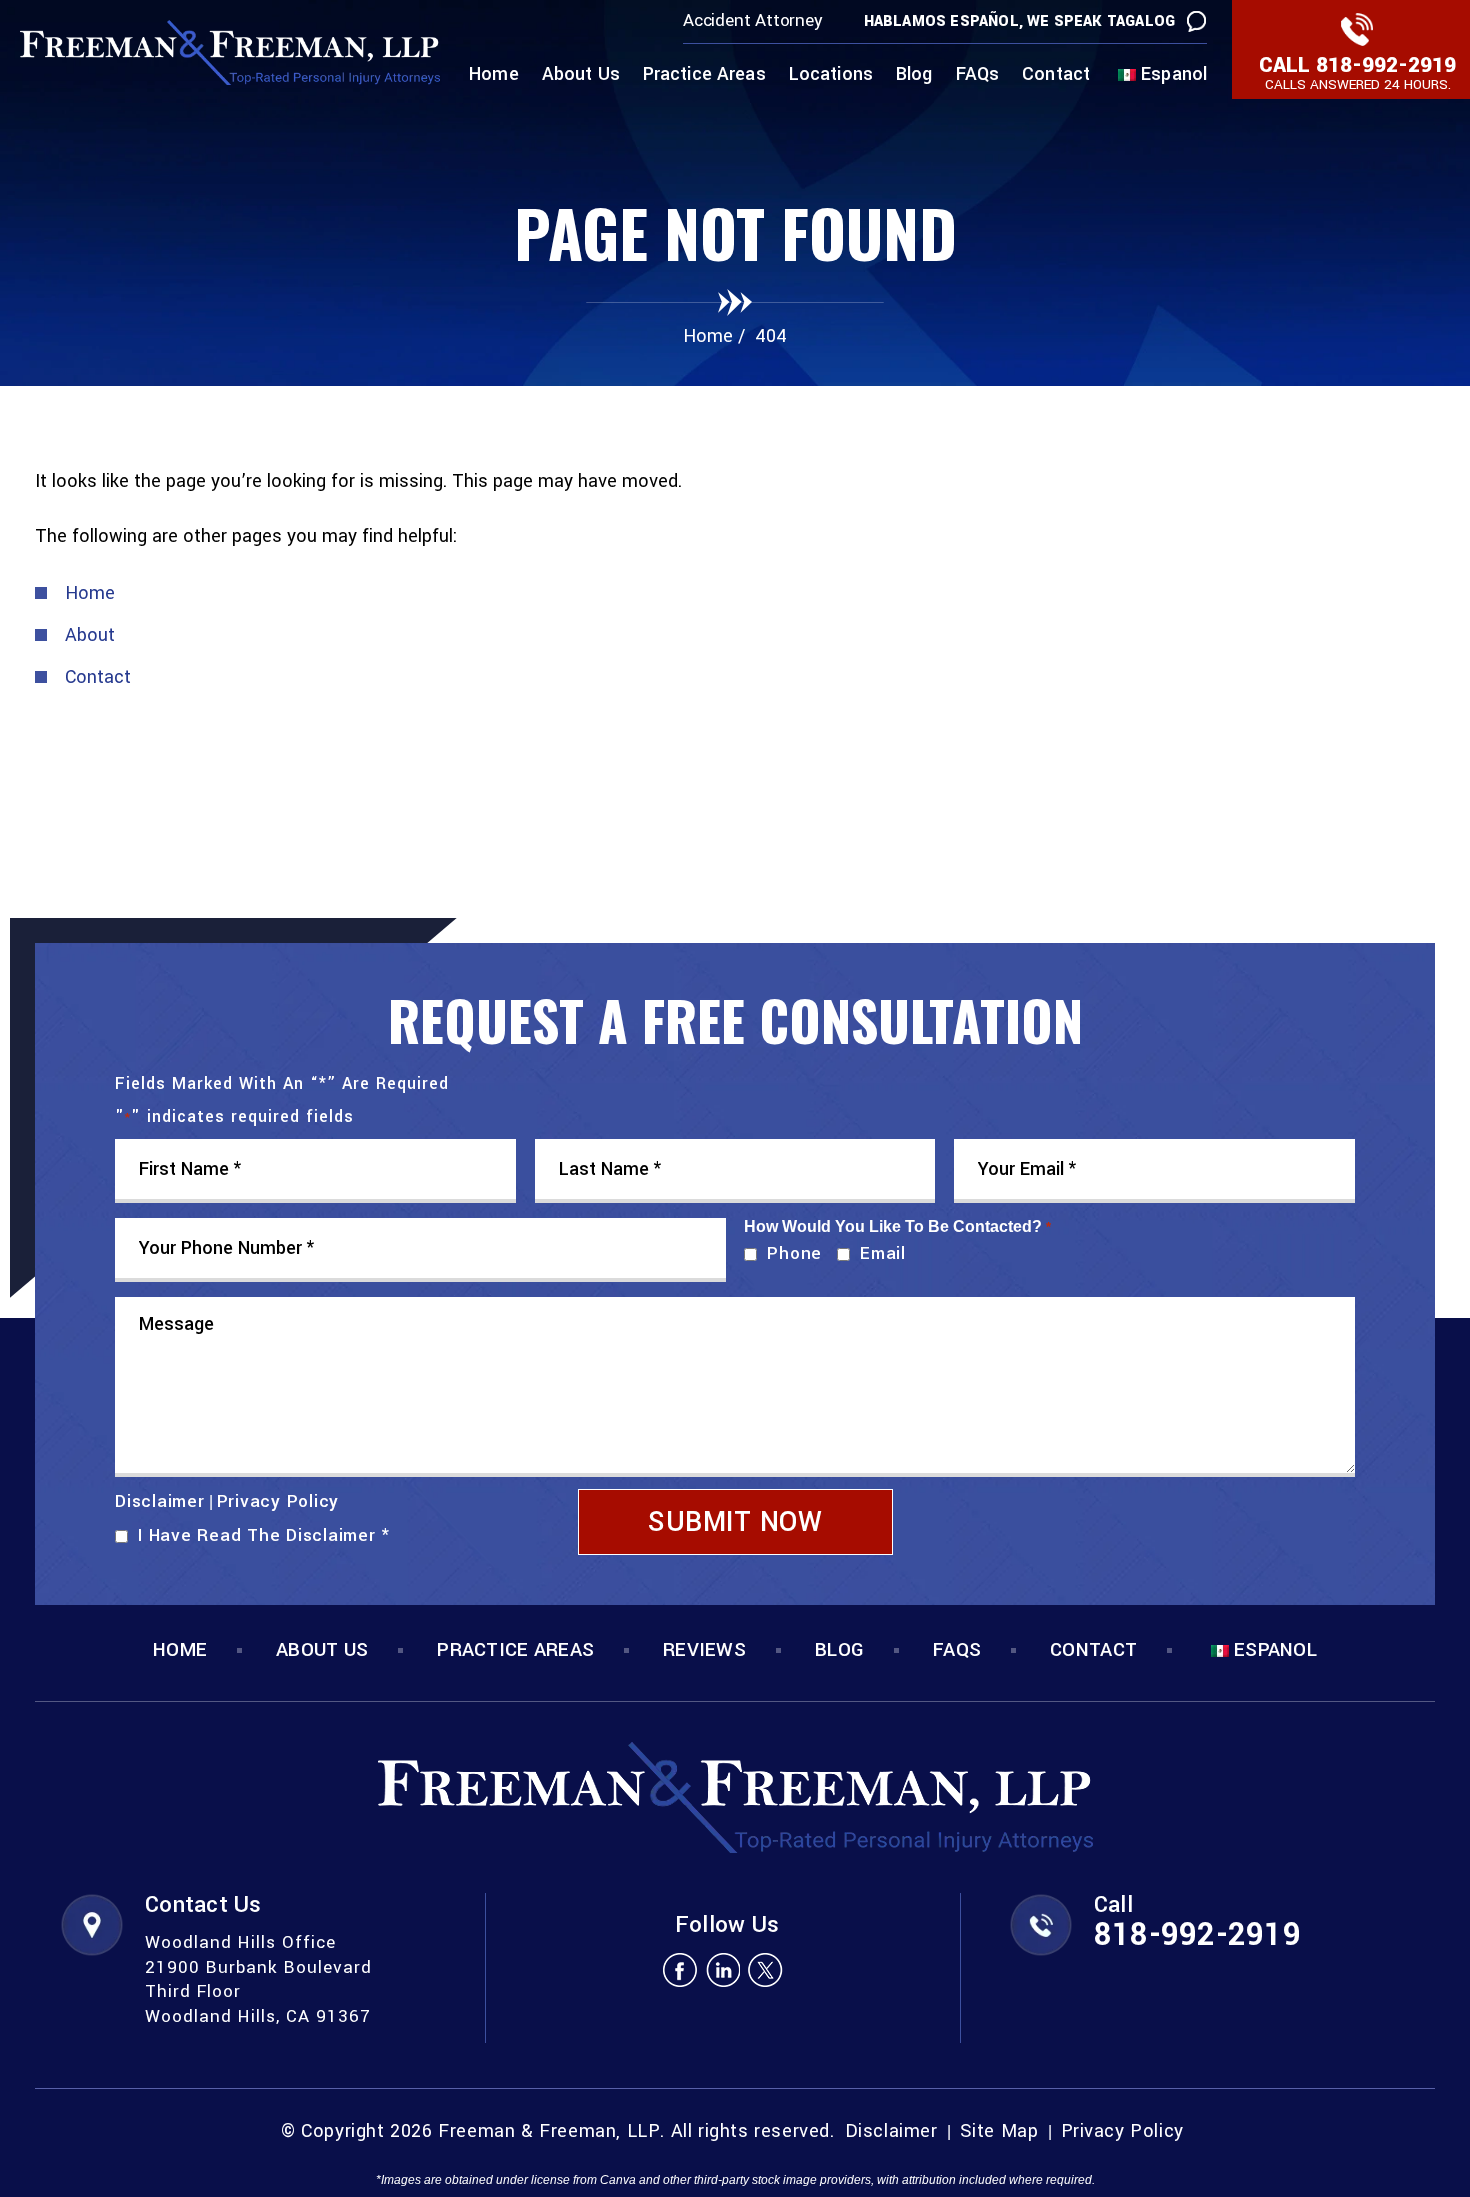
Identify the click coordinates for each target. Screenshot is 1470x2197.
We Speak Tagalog (1101, 21)
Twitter (765, 1969)
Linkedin (722, 1969)
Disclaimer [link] (891, 2131)
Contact (1056, 75)
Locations (831, 75)
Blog (914, 75)
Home (494, 75)
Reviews (704, 1650)
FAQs (978, 75)
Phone (790, 1253)
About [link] (90, 635)
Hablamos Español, (943, 21)
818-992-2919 (1386, 65)
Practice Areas (704, 75)
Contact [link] (98, 677)
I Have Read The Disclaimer (263, 1535)
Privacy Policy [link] (1122, 2131)
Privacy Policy (278, 1501)
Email (878, 1253)
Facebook (679, 1969)
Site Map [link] (999, 2131)
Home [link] (90, 593)
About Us (581, 75)
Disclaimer (160, 1501)
